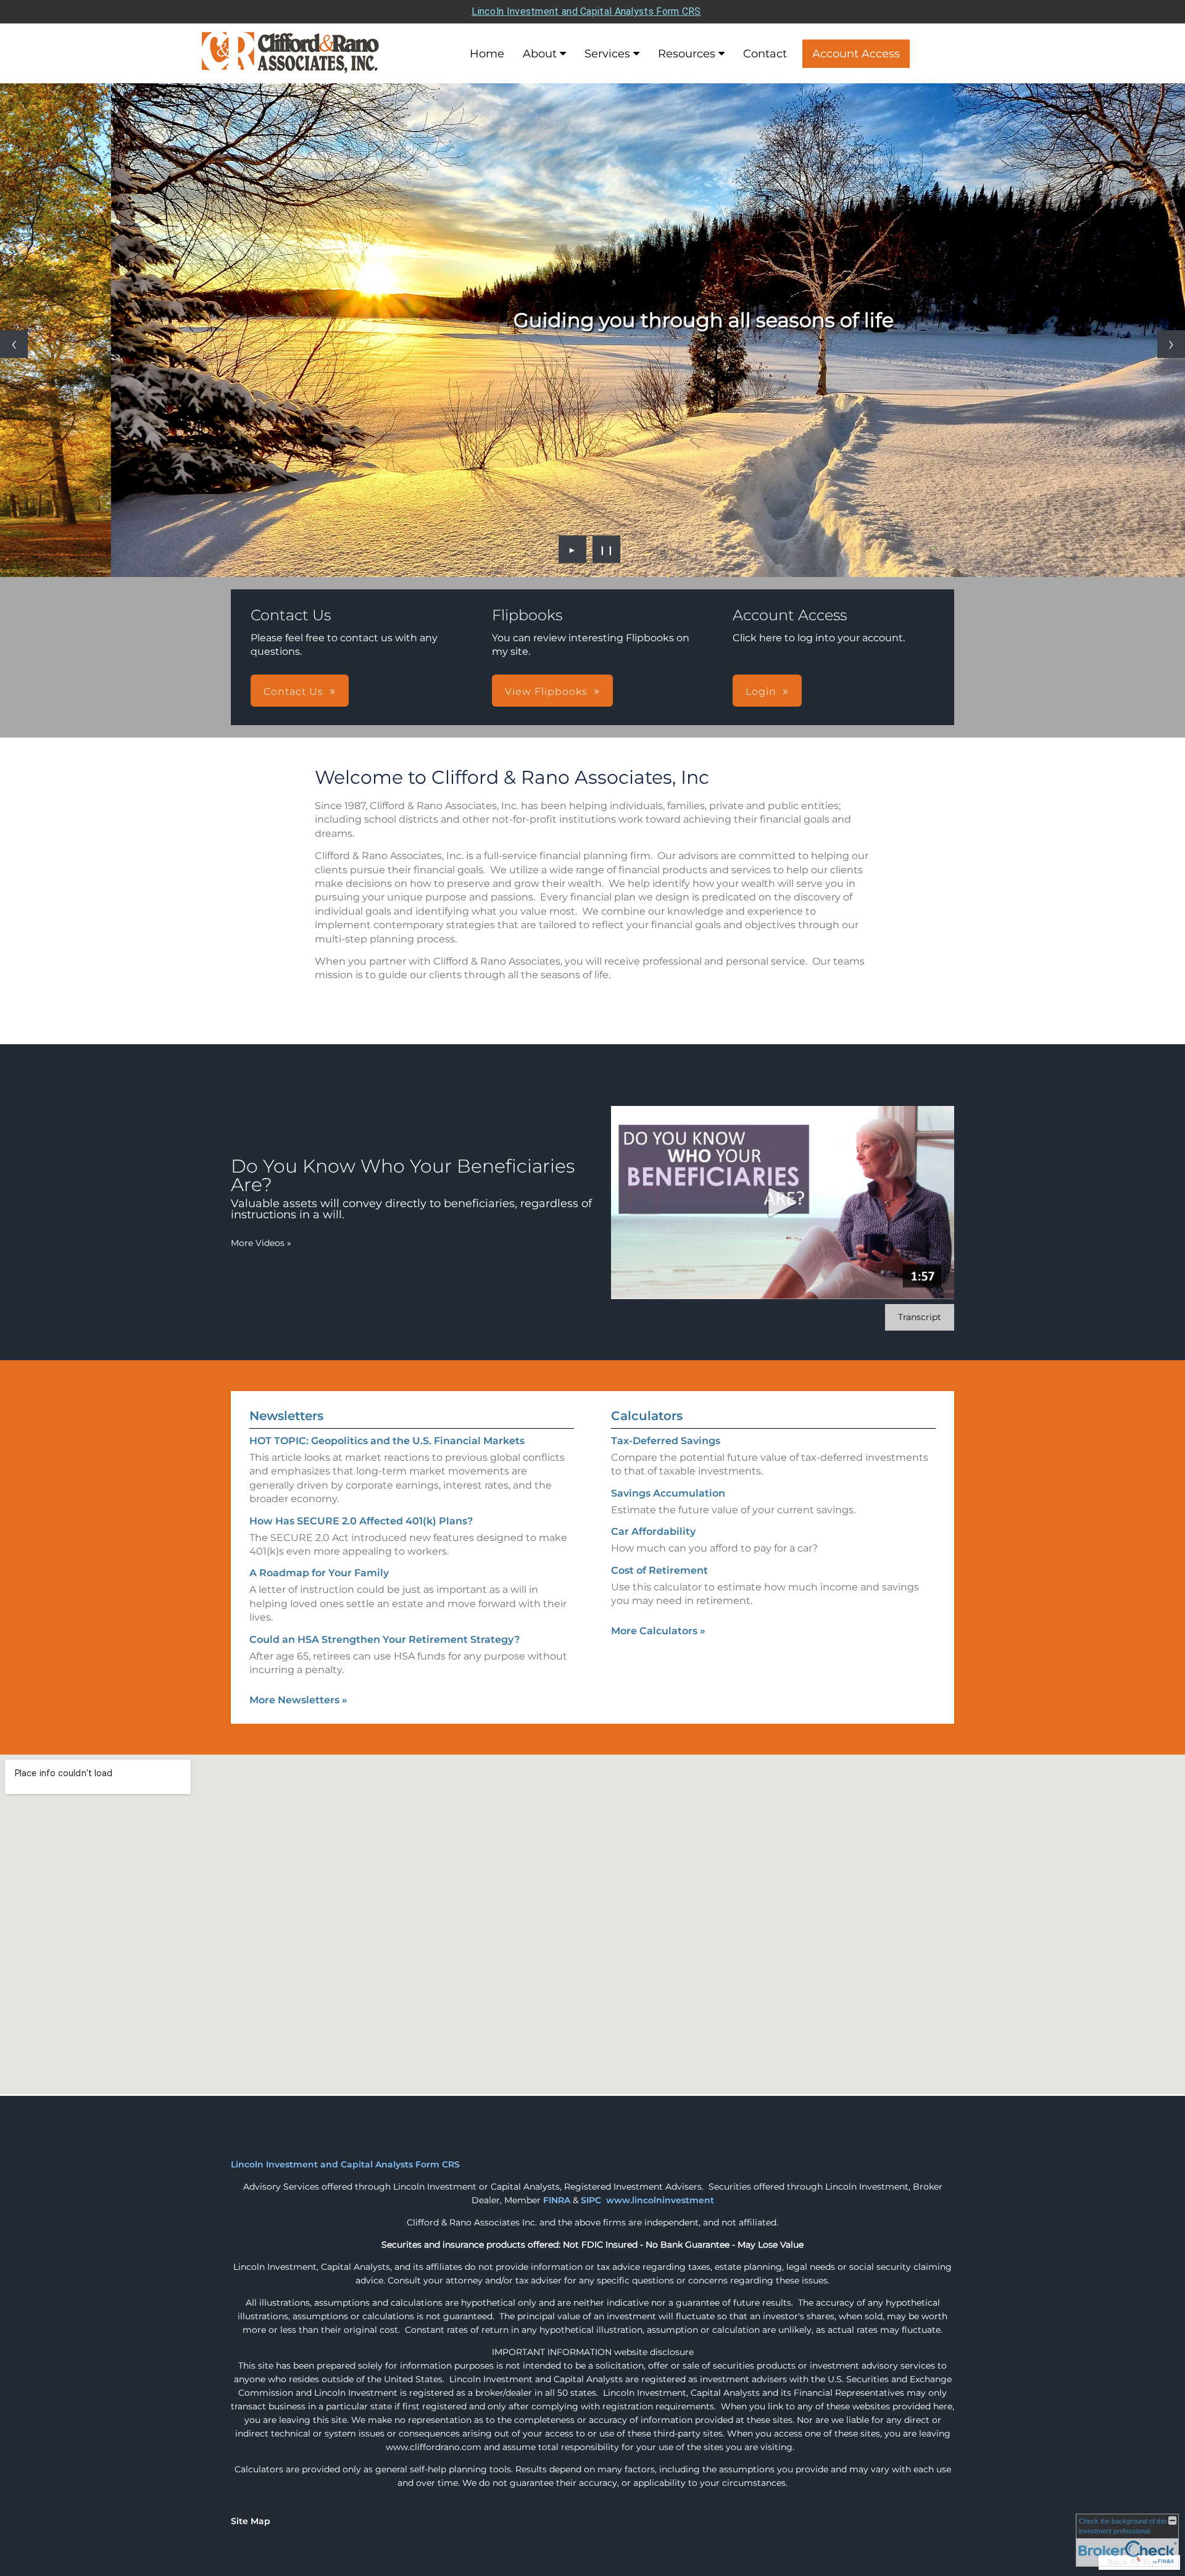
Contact (765, 54)
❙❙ (607, 549)
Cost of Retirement (659, 1570)
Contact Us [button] (293, 692)
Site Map (251, 2521)
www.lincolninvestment (660, 2200)
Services (607, 54)
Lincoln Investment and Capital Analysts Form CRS (586, 11)
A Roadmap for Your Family (319, 1573)
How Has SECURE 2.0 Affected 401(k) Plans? (361, 1521)
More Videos (261, 1243)
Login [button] (761, 692)
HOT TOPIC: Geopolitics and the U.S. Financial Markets (387, 1441)
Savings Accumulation (668, 1493)
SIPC (591, 2200)
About (540, 54)
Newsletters (286, 1416)
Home (487, 54)
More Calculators (658, 1631)
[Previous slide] (14, 344)
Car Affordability (653, 1531)
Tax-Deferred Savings (666, 1441)
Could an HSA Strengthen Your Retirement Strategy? (385, 1639)
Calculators (647, 1416)
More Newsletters (298, 1700)
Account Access (856, 54)
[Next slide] (1171, 344)
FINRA (557, 2200)
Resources (687, 54)
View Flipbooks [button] (546, 692)
